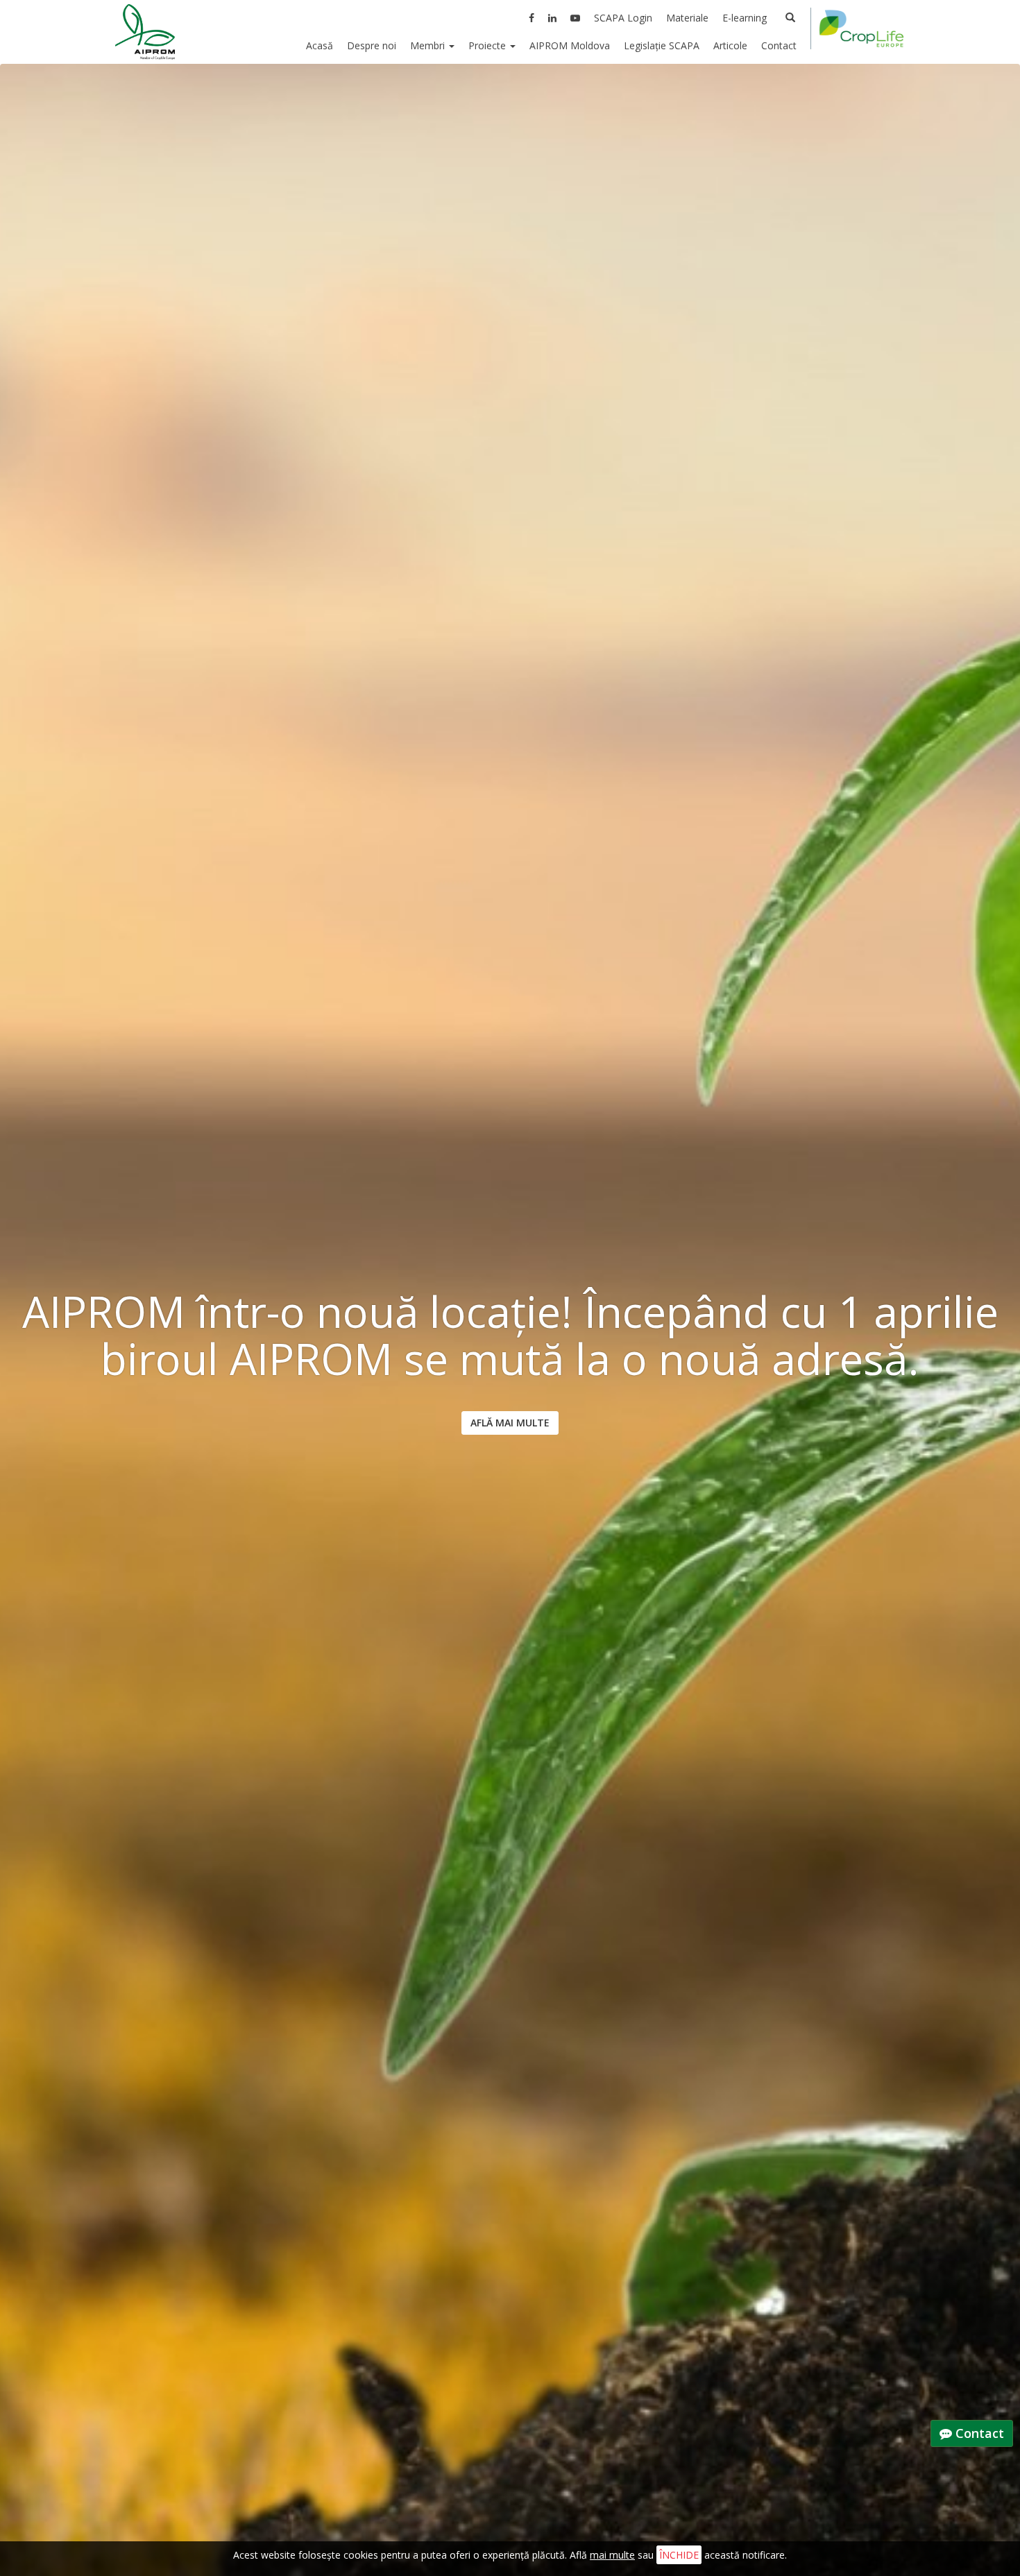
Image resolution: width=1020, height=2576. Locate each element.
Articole (730, 45)
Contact (779, 45)
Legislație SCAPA (662, 45)
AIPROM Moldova (570, 45)
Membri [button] (429, 45)
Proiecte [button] (488, 45)
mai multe (612, 2555)
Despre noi (372, 45)
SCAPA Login (623, 18)
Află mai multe (510, 1423)
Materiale (687, 18)
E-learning (745, 18)
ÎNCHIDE (679, 2555)
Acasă (320, 45)
